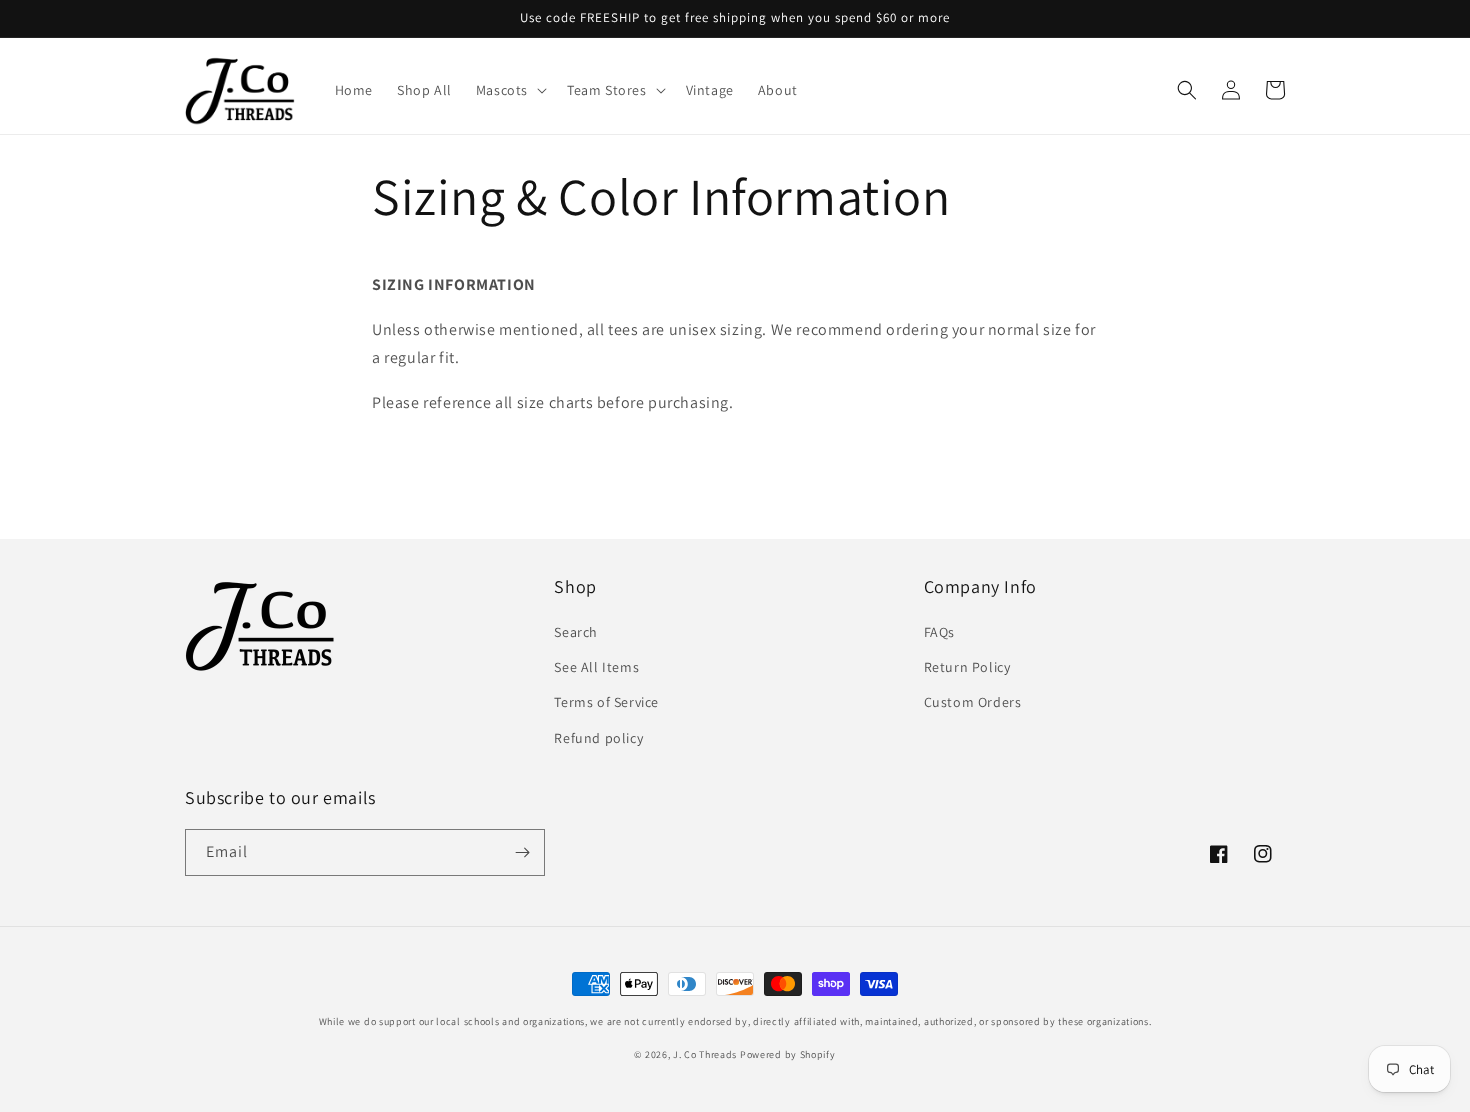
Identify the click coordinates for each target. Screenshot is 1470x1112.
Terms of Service (606, 702)
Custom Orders (973, 702)
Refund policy (598, 738)
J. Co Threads (705, 1054)
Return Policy (967, 667)
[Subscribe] (522, 852)
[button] (509, 90)
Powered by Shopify (788, 1054)
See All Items (596, 667)
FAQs (939, 632)
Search (576, 632)
